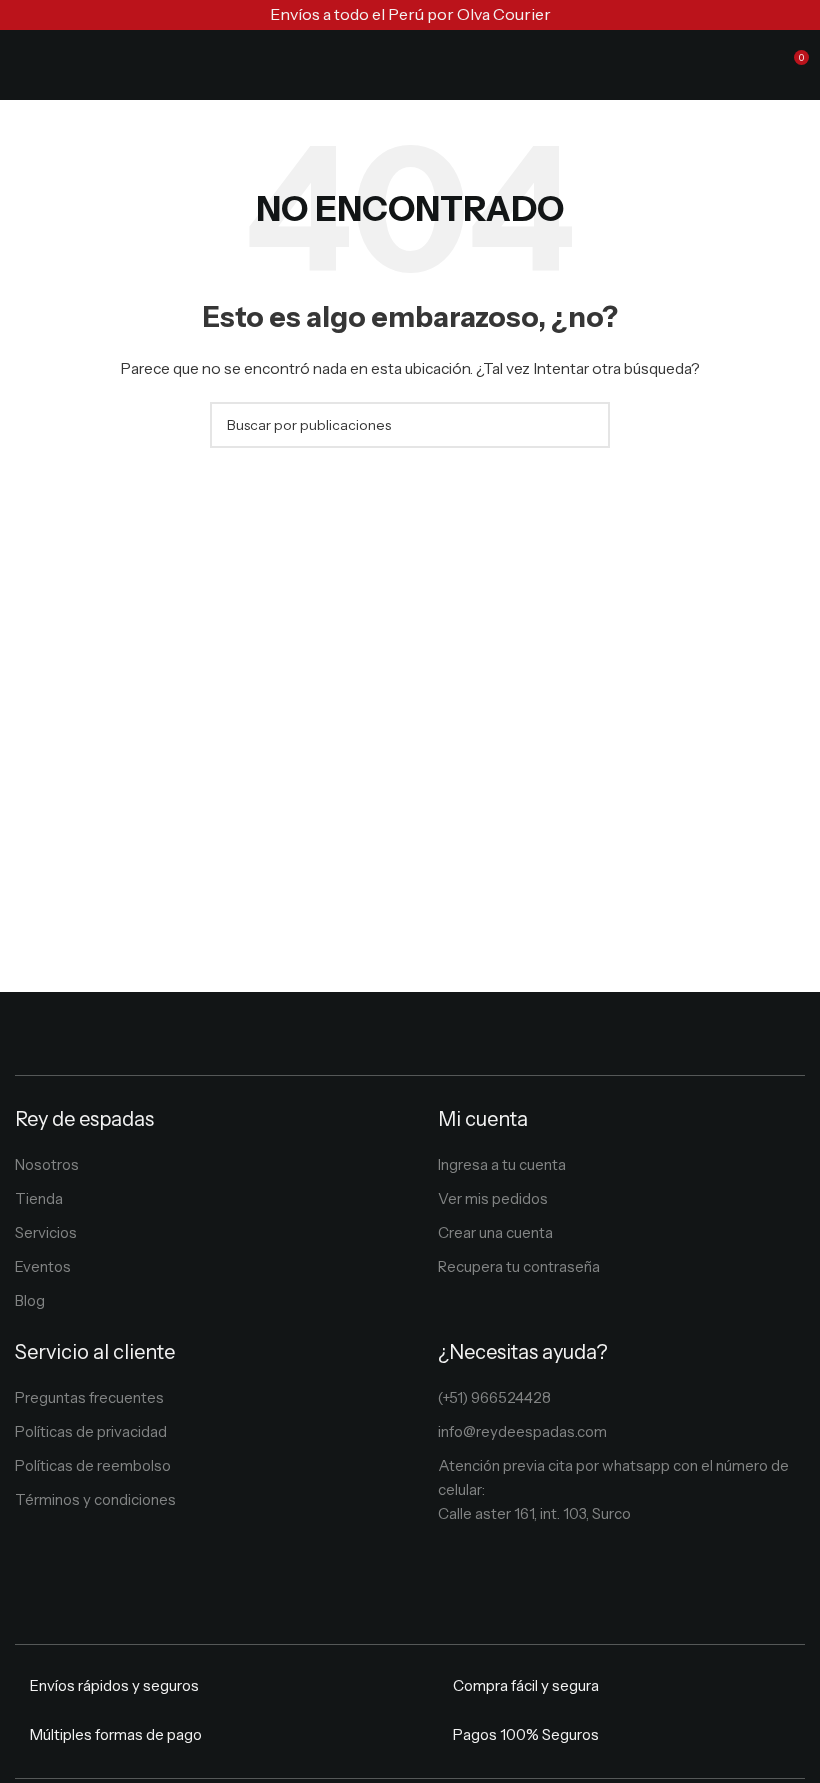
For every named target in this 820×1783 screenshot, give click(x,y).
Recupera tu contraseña (519, 1266)
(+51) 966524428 (494, 1397)
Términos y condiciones (95, 1499)
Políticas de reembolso (93, 1465)
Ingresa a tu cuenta (502, 1164)
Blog (30, 1300)
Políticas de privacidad (91, 1431)
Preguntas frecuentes (89, 1397)
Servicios (46, 1232)
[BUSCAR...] (587, 425)
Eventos (43, 1266)
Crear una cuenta (495, 1232)
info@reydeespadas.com (522, 1431)
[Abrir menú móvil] (23, 65)
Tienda (39, 1198)
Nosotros (47, 1164)
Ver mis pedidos (493, 1198)
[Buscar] (756, 65)
